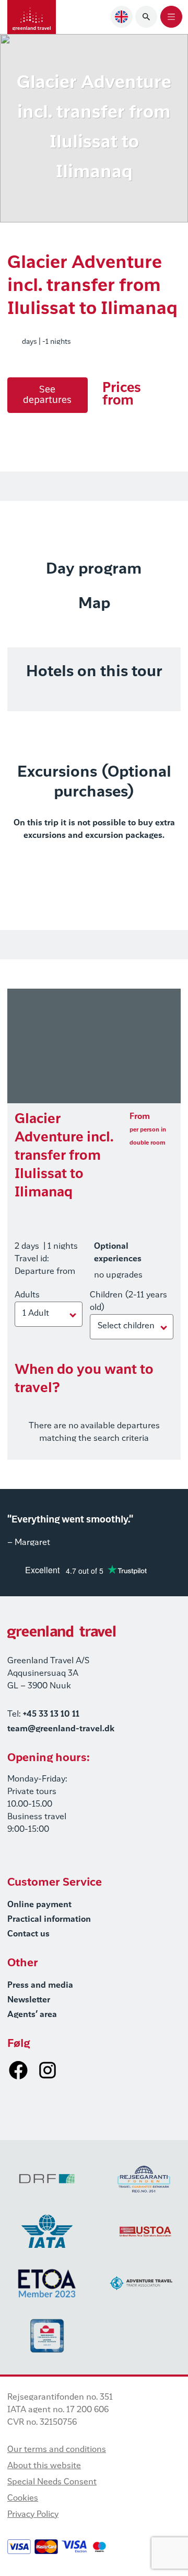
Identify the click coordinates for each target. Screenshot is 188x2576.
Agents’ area (32, 2015)
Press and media (40, 1986)
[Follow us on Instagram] (48, 2070)
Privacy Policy (33, 2515)
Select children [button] (126, 1326)
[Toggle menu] (171, 17)
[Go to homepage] (32, 17)
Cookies (23, 2499)
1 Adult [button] (36, 1314)
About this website (44, 2466)
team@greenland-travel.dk (61, 1729)
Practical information (49, 1920)
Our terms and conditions (57, 2450)
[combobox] (122, 17)
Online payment (39, 1905)
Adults (27, 1295)
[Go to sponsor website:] (47, 2179)
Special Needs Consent (52, 2482)
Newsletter (29, 2000)
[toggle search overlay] (146, 17)
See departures (47, 395)
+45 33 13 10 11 (51, 1715)
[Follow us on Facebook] (18, 2070)
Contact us (28, 1934)
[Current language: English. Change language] (122, 17)
